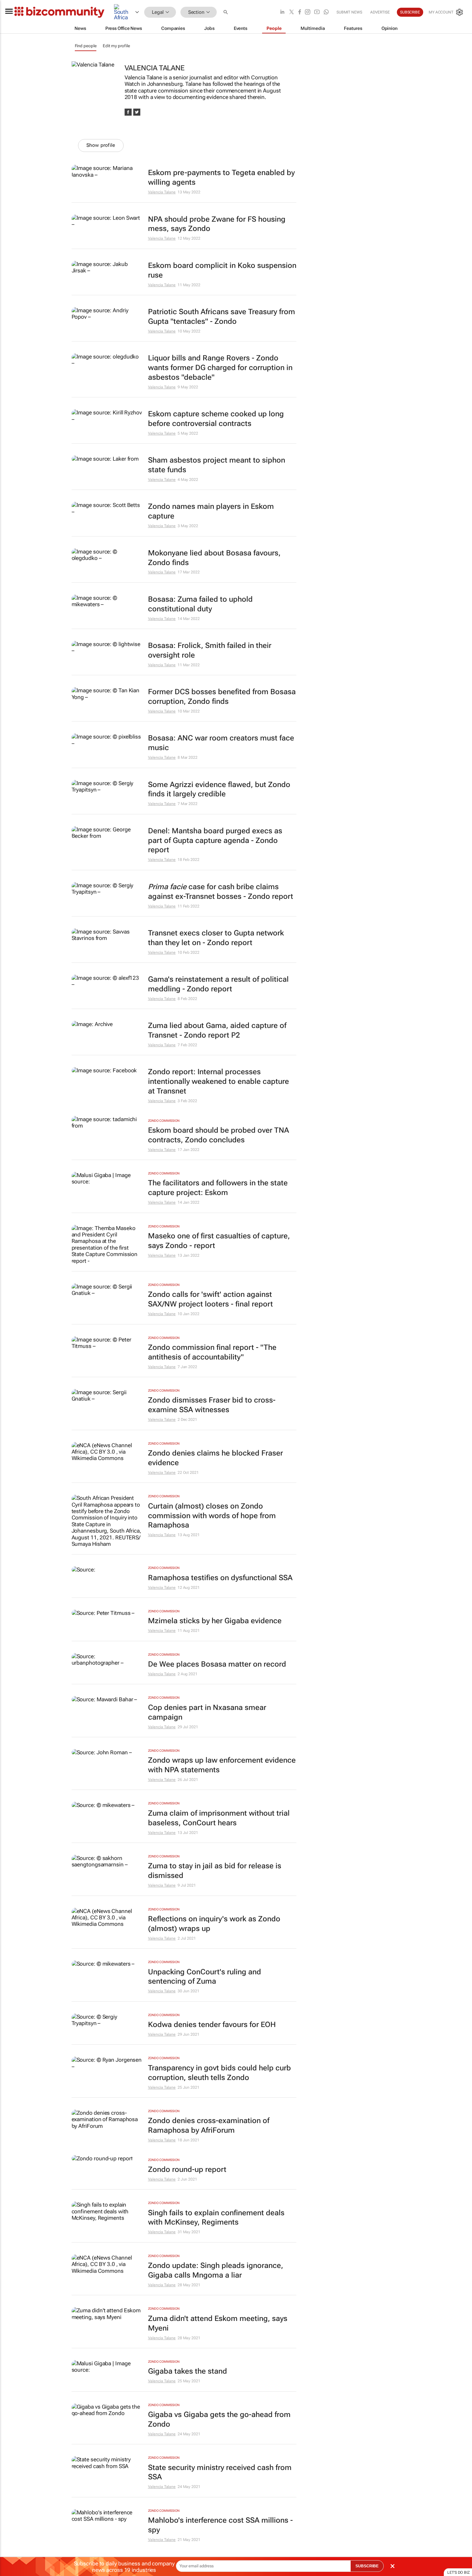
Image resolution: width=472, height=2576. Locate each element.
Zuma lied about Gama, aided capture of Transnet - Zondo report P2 (217, 1030)
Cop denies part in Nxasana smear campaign (207, 1712)
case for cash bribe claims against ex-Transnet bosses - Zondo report (221, 892)
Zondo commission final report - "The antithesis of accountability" (212, 1352)
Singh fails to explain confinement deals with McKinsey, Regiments (216, 2218)
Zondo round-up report (187, 2169)
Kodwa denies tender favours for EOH (212, 2025)
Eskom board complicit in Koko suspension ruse (222, 270)
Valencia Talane (162, 192)
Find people (86, 46)
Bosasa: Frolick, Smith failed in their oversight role (210, 650)
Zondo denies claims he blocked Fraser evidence (215, 1458)
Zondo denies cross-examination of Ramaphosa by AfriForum (209, 2125)
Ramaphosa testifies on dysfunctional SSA (220, 1578)
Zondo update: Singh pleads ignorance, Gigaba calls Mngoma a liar (216, 2270)
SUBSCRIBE (367, 2566)
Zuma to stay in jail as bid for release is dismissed (215, 1871)
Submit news (349, 12)
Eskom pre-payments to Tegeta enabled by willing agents (221, 177)
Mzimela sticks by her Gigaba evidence (215, 1621)
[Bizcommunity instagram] (308, 12)
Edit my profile (116, 46)
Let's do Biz (459, 2572)
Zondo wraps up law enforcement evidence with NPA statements (222, 1765)
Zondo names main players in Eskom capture (211, 511)
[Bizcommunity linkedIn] (282, 12)
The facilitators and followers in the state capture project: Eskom (218, 1188)
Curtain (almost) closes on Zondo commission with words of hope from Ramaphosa (212, 1516)
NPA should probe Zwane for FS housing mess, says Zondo (217, 224)
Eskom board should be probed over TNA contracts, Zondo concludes (219, 1135)
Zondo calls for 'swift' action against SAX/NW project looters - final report (210, 1299)
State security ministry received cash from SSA (220, 2472)
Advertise (380, 12)
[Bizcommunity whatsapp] (326, 12)
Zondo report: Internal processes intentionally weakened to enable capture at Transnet (219, 1081)
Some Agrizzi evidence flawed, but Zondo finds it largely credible (219, 789)
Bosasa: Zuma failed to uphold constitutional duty (200, 604)
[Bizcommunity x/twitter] (292, 12)
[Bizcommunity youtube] (317, 12)
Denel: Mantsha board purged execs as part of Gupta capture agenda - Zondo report (215, 841)
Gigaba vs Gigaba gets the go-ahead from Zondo (219, 2419)
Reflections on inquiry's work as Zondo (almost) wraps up (214, 1924)
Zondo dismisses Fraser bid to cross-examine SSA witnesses (212, 1405)
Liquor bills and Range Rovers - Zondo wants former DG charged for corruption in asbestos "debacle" (220, 368)
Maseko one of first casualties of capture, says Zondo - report (219, 1241)
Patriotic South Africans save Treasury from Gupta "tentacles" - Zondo (222, 317)
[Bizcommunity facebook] (300, 12)
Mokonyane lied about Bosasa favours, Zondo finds (214, 558)
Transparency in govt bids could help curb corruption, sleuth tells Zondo (219, 2073)
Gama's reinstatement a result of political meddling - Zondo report (218, 984)
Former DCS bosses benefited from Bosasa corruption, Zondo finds (222, 697)
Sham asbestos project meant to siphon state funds (217, 465)
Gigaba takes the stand (188, 2371)
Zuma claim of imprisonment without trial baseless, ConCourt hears (219, 1818)
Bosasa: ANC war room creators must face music (221, 743)
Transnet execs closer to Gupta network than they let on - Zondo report (216, 938)
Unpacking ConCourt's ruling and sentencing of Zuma (205, 1977)
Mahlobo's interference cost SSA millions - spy (220, 2525)
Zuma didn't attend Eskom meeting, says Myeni (218, 2323)
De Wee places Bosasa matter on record (217, 1664)
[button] (226, 12)
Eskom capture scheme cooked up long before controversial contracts (216, 419)
